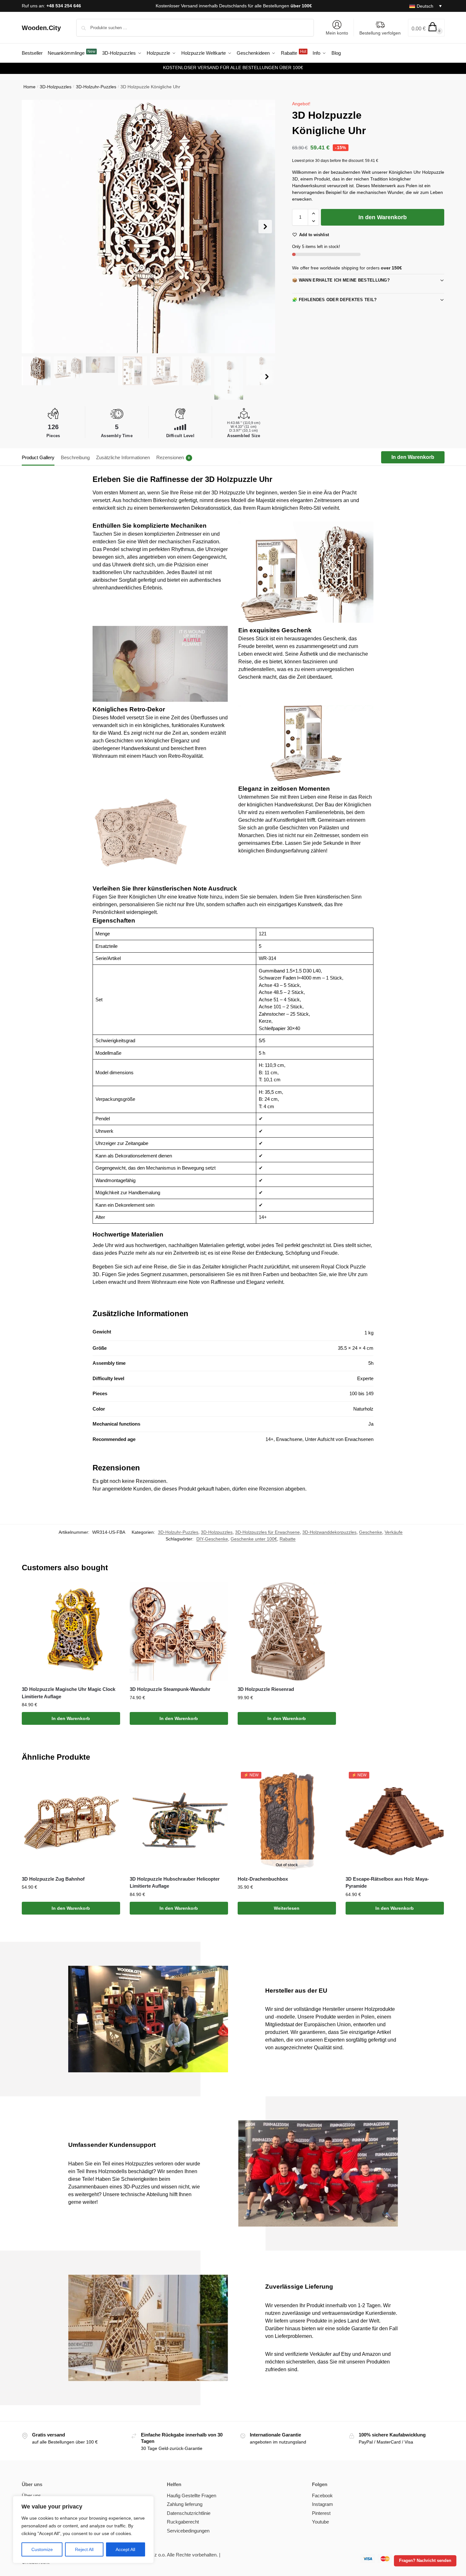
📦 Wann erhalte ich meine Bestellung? (341, 280)
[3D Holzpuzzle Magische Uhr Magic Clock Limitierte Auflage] (71, 1632)
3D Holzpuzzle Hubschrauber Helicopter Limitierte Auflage (175, 1883)
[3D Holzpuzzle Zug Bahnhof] (71, 1821)
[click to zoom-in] (149, 227)
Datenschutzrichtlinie (189, 2513)
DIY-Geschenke (212, 1539)
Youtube (320, 2522)
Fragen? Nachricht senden (425, 2561)
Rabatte (288, 1539)
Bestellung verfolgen (380, 33)
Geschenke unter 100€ (254, 1539)
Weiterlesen (287, 1908)
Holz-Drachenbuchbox (263, 1879)
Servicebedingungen (188, 2531)
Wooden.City (41, 28)
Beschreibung (75, 457)
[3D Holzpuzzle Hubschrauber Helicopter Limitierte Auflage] (179, 1821)
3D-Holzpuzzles (56, 87)
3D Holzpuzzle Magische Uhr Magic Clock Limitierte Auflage (69, 1693)
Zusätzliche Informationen (123, 457)
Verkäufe (394, 1532)
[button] (426, 28)
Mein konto (337, 33)
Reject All (84, 2549)
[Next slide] (265, 227)
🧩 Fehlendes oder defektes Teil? (334, 300)
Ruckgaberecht (183, 2522)
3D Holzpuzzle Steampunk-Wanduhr (170, 1689)
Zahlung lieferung (185, 2504)
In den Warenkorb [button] (71, 1718)
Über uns (31, 2496)
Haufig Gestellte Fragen (192, 2496)
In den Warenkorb (383, 217)
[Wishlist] (110, 1592)
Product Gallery (38, 457)
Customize (42, 2549)
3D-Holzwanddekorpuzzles (329, 1532)
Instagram (323, 2504)
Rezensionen (173, 457)
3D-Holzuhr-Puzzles (96, 87)
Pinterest (321, 2513)
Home (29, 87)
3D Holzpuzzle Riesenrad (266, 1689)
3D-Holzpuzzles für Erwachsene (267, 1532)
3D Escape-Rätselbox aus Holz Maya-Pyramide (387, 1883)
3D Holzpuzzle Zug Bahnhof (53, 1879)
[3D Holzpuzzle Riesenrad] (287, 1632)
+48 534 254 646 (64, 6)
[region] (83, 2530)
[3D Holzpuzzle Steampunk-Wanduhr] (179, 1632)
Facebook (322, 2496)
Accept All (125, 2549)
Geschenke (371, 1532)
